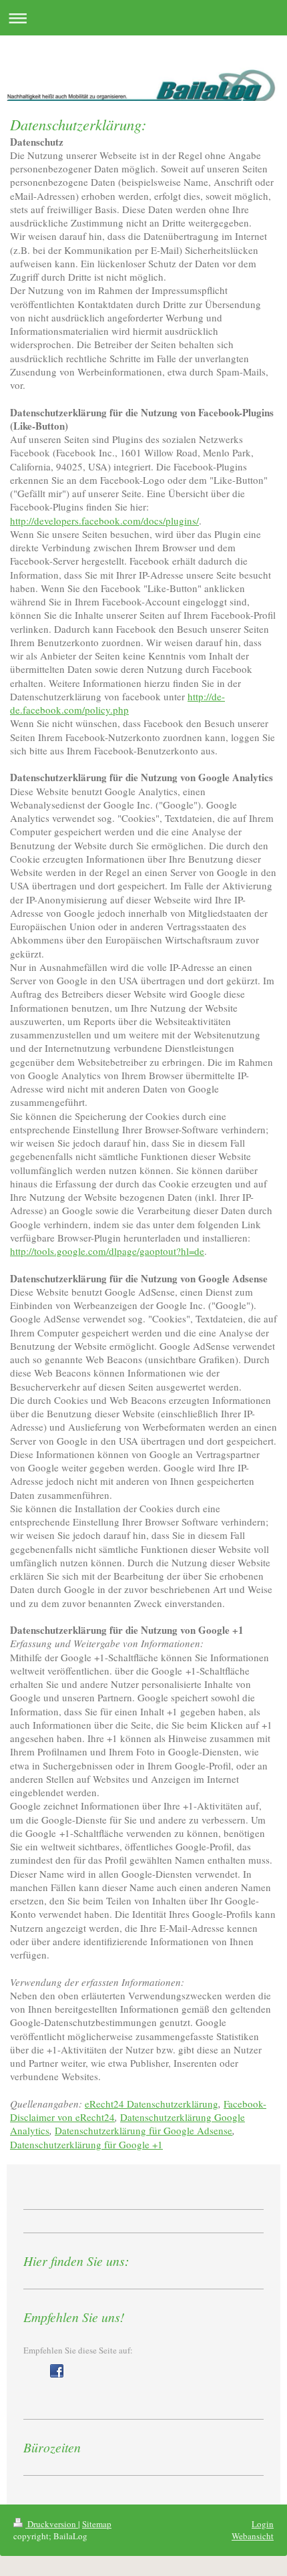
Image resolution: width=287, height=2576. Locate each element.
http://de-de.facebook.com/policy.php (117, 703)
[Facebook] (57, 2371)
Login (263, 2524)
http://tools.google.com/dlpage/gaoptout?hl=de (107, 1251)
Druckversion (52, 2524)
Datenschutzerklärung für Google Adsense (143, 2130)
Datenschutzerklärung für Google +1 (86, 2144)
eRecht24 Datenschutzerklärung (152, 2104)
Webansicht (253, 2536)
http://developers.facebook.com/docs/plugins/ (104, 521)
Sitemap (97, 2524)
